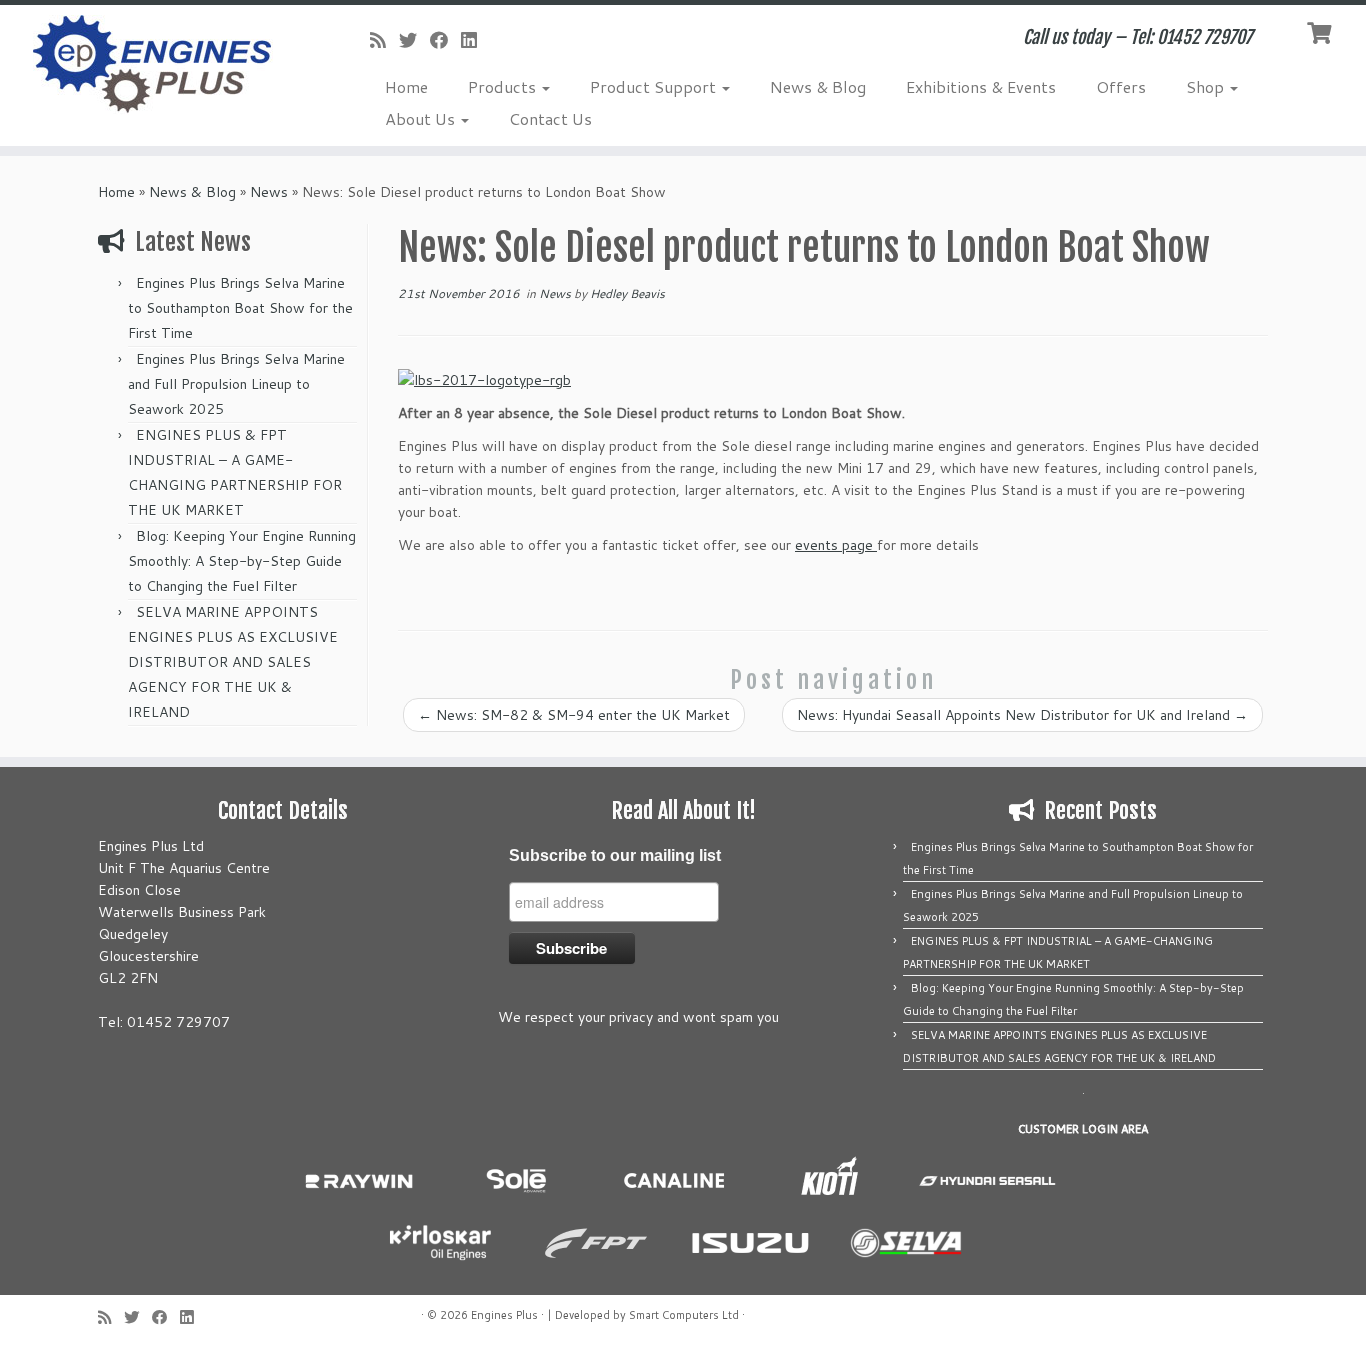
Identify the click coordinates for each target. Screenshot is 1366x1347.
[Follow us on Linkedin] (475, 40)
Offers (1121, 86)
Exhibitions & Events (981, 86)
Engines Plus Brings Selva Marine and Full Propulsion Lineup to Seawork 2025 (236, 384)
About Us (422, 118)
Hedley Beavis (627, 293)
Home (406, 86)
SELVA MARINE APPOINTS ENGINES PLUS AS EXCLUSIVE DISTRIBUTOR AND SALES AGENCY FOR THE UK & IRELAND (233, 662)
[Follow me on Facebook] (445, 40)
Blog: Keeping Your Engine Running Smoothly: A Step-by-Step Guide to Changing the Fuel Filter (242, 561)
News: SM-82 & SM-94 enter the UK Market (574, 715)
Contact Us (550, 118)
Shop (1207, 86)
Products (504, 86)
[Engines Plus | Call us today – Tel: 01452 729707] (157, 65)
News (269, 192)
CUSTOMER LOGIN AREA (1083, 1129)
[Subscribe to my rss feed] (384, 40)
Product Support (655, 86)
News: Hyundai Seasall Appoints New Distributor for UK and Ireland (1022, 715)
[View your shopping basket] (1321, 31)
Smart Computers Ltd (684, 1315)
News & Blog (818, 86)
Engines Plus (504, 1315)
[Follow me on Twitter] (414, 40)
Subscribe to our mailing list (615, 855)
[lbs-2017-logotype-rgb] (484, 378)
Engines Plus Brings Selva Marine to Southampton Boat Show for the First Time (240, 308)
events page (836, 545)
